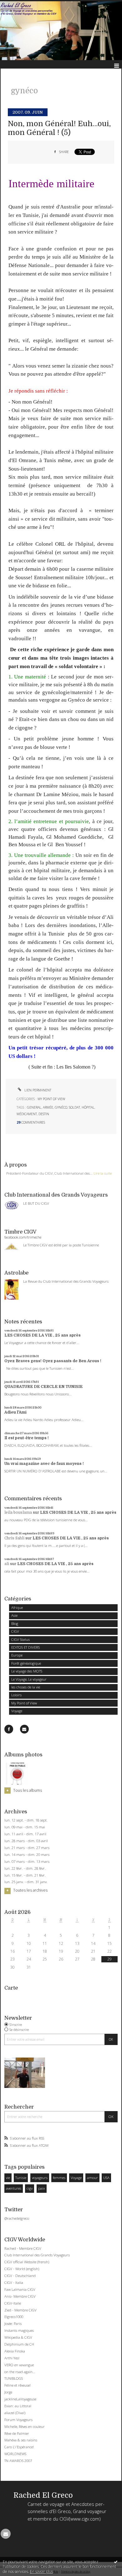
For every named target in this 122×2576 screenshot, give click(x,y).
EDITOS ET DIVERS (25, 1647)
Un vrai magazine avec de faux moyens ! (44, 1464)
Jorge (8, 2392)
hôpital (88, 1107)
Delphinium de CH (19, 2344)
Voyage (17, 1711)
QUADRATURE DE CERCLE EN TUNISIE (43, 1387)
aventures (14, 2188)
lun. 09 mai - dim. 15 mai (25, 1827)
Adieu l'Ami (15, 1412)
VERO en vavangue (19, 2365)
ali (7, 1564)
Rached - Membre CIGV (23, 2248)
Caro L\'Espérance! (19, 2447)
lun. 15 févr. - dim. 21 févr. (25, 1875)
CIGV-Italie (13, 2303)
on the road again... (20, 2372)
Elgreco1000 (14, 2317)
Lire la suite (103, 1173)
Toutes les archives (30, 1890)
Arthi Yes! (12, 2358)
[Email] (24, 1729)
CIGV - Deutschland (20, 2276)
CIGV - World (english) (22, 2269)
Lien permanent (37, 1090)
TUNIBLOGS (14, 2378)
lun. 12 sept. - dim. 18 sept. (26, 1820)
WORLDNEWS (15, 2454)
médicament (27, 1114)
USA (106, 2178)
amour (92, 2178)
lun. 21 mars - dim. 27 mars (27, 1848)
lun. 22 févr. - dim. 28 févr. (25, 1868)
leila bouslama (18, 1512)
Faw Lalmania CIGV (20, 2289)
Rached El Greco (43, 2495)
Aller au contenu (18, 4)
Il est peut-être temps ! (27, 1438)
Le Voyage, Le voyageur (29, 1679)
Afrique (17, 1607)
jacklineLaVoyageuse (20, 2399)
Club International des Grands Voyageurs (37, 2255)
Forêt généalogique (26, 1663)
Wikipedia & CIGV (18, 2337)
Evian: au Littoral (18, 2406)
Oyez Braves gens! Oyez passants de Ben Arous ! (53, 1361)
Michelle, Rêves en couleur (25, 2427)
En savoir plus (41, 2571)
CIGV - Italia (14, 2282)
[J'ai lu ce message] (116, 2562)
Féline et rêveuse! (18, 2385)
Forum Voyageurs (18, 2420)
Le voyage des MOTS (27, 1671)
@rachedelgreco (17, 2218)
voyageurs (40, 2178)
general (34, 1107)
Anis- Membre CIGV (20, 2296)
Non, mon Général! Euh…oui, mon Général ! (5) (59, 128)
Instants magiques (19, 2330)
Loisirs (16, 1695)
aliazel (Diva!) (15, 2413)
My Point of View (24, 1703)
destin (44, 1114)
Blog (15, 1623)
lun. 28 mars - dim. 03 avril (26, 1841)
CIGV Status (20, 1639)
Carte (11, 1988)
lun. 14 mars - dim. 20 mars (27, 1855)
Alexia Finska (15, 2351)
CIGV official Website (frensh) (27, 2262)
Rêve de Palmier (17, 2433)
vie (8, 2178)
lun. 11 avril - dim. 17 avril (25, 1834)
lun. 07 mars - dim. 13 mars (27, 1862)
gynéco (61, 1107)
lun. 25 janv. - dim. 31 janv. (26, 1882)
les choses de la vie (26, 1687)
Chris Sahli (14, 1538)
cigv (30, 2188)
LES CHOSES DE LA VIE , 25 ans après (43, 1335)
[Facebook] (9, 1729)
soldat (74, 1107)
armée (48, 1107)
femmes (59, 2178)
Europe (17, 1655)
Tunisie (21, 2178)
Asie (14, 1615)
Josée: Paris (13, 2324)
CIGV (15, 1631)
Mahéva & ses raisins (21, 2440)
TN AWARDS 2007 (18, 2461)
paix (42, 2188)
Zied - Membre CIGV (20, 2310)
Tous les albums (28, 1790)
